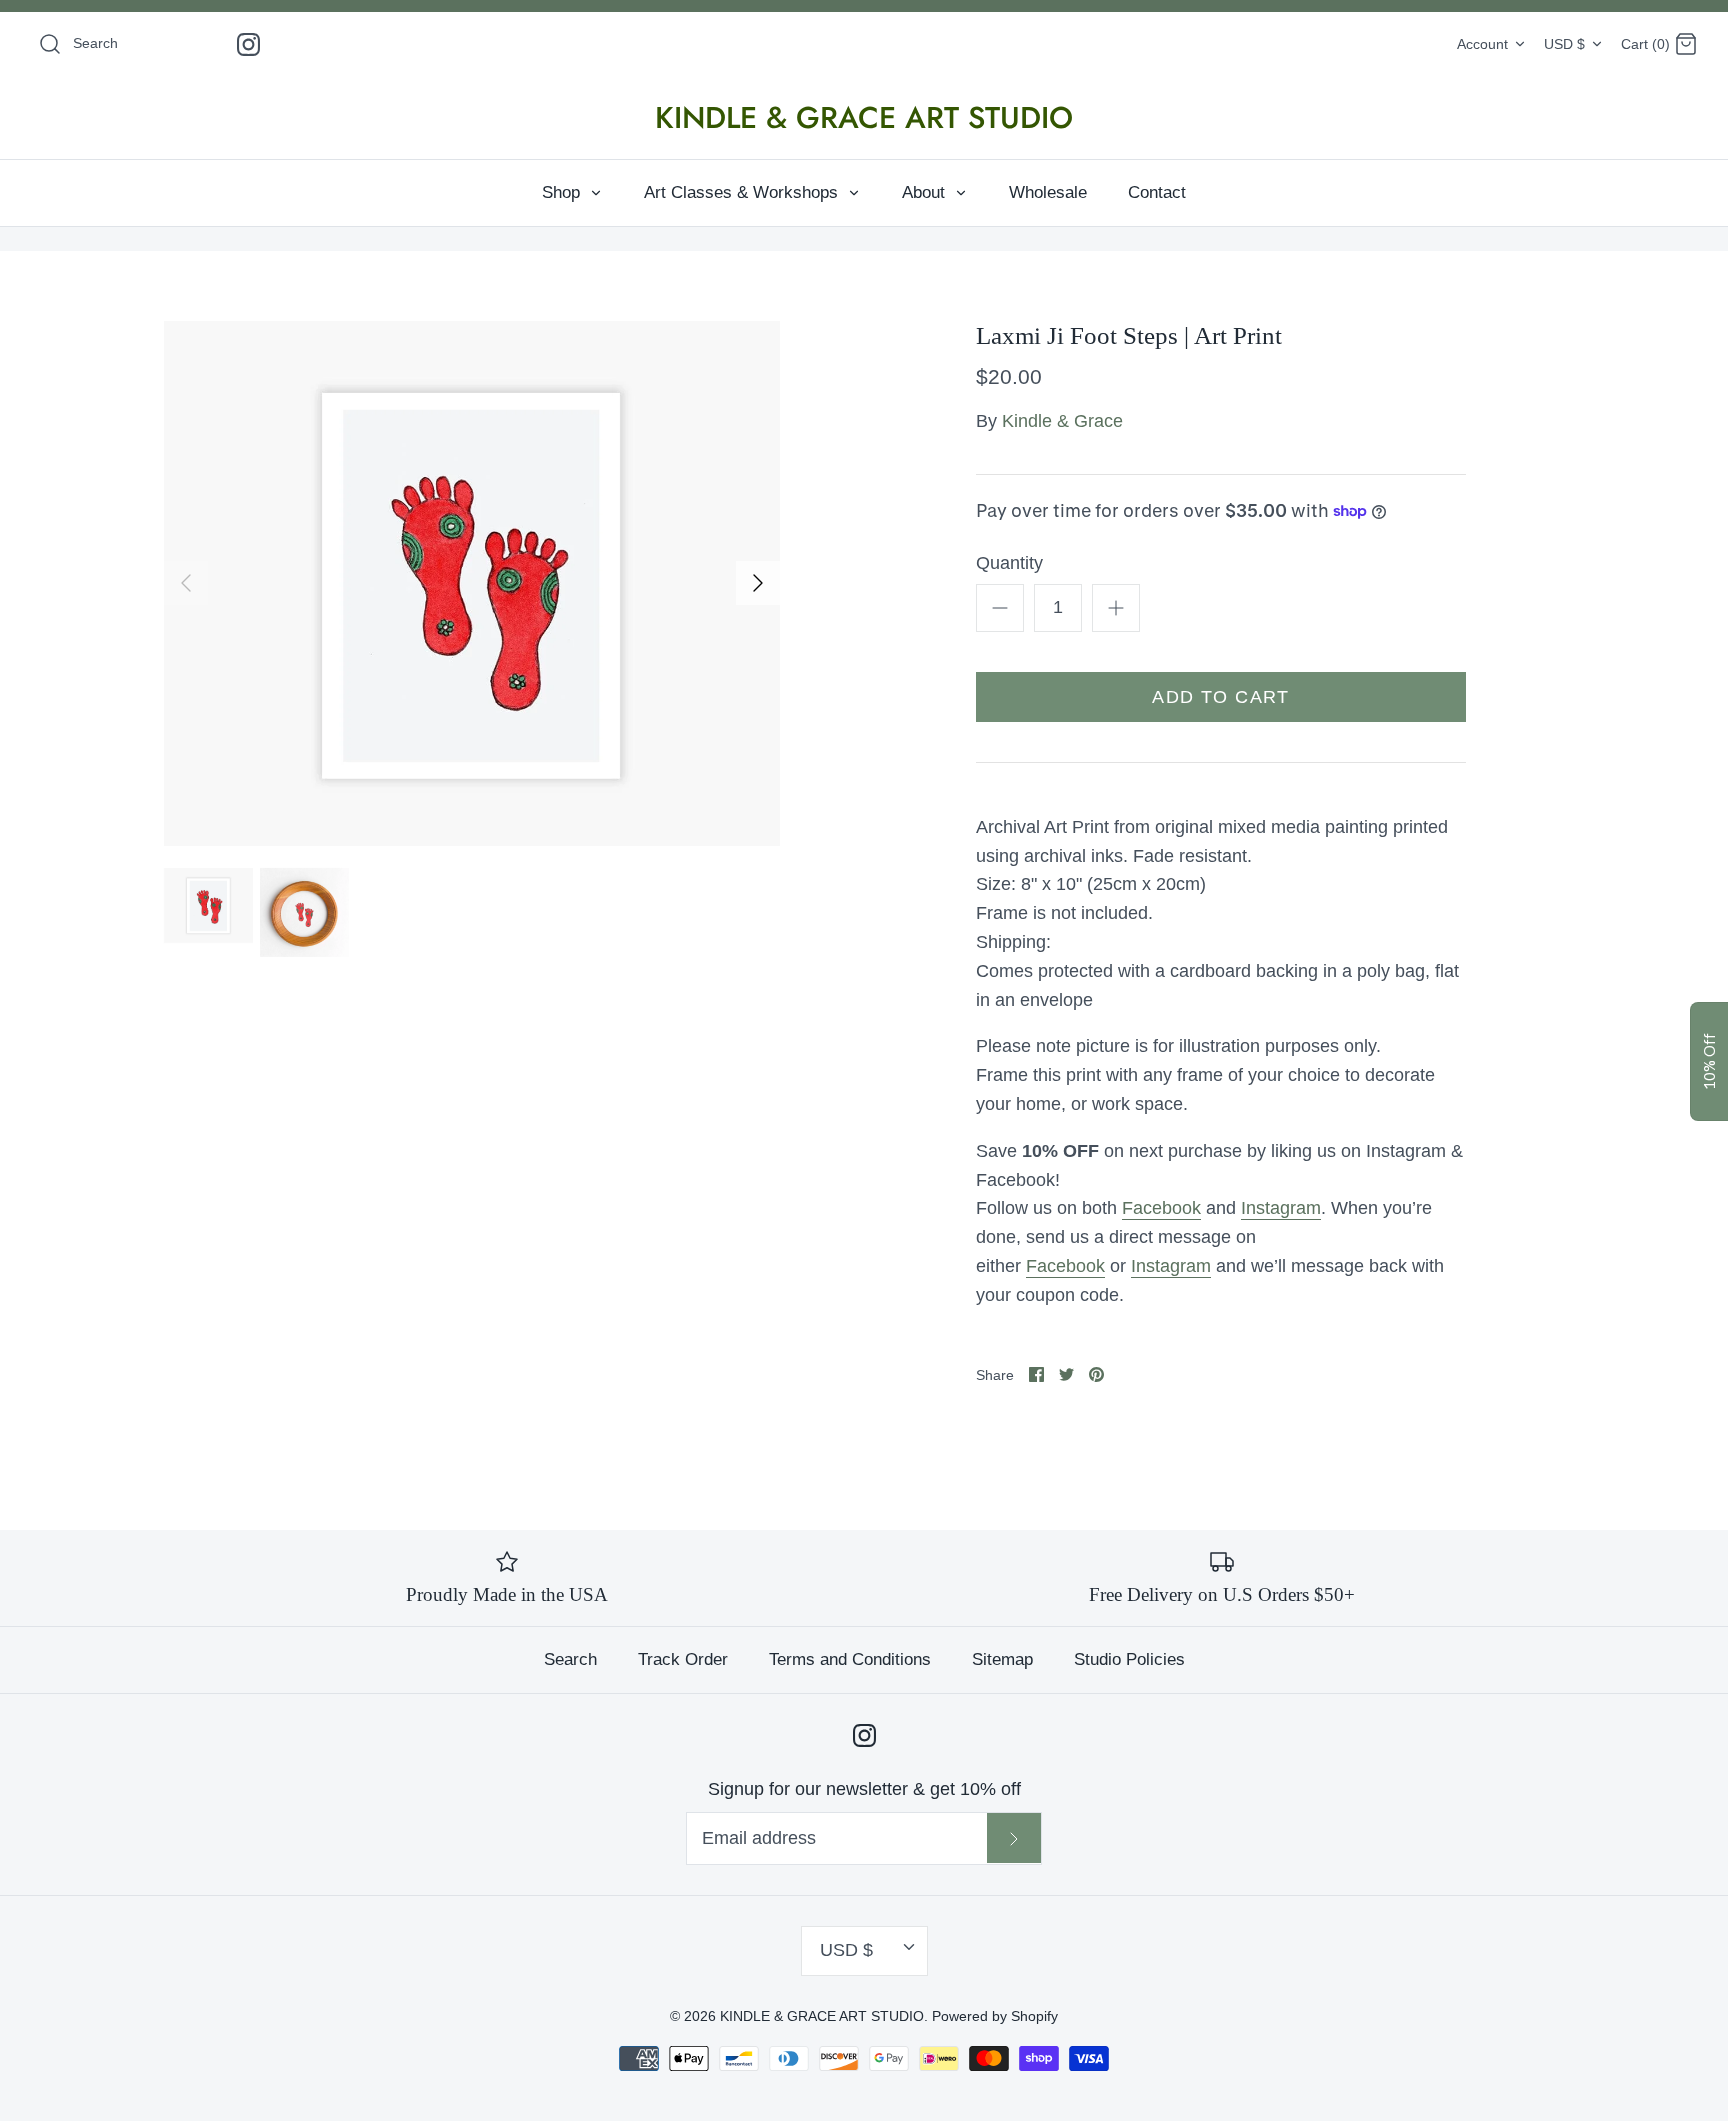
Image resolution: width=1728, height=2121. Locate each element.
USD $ (1564, 44)
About (926, 192)
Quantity (1009, 563)
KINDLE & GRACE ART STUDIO (822, 2016)
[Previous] (186, 583)
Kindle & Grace (1062, 421)
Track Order (683, 1659)
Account (1482, 44)
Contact (1157, 192)
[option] (472, 583)
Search (570, 1659)
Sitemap (1002, 1659)
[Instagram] (248, 44)
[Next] (758, 583)
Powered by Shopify (995, 2016)
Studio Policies (1129, 1659)
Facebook (1161, 1208)
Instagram (1281, 1208)
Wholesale (1048, 192)
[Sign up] (1014, 1838)
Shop (563, 192)
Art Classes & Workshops (743, 192)
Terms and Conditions (850, 1659)
